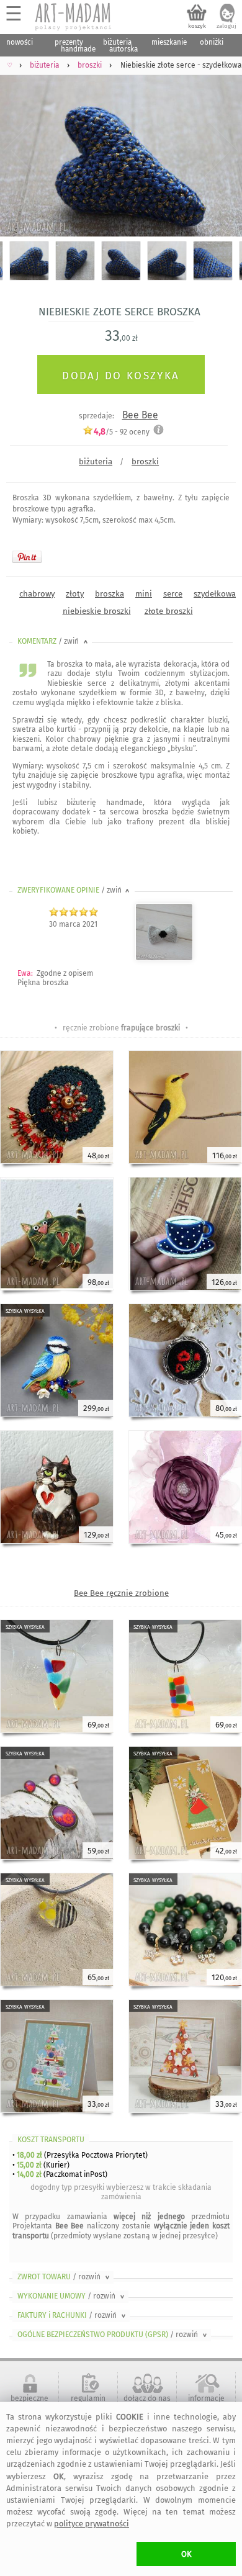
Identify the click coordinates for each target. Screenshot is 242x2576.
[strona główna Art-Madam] (74, 17)
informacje (206, 2398)
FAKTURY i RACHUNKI (73, 2315)
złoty (75, 594)
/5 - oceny (122, 432)
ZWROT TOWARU (65, 2277)
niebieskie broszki (97, 611)
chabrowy (37, 594)
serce (173, 594)
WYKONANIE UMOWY (72, 2296)
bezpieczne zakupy (29, 2403)
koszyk (197, 26)
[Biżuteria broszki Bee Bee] (164, 958)
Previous (20, 151)
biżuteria (96, 462)
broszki (145, 462)
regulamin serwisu (88, 2403)
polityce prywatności (92, 2524)
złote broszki (169, 611)
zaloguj (226, 26)
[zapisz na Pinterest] (27, 557)
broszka (110, 594)
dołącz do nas (147, 2398)
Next (222, 151)
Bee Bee (140, 415)
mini (144, 594)
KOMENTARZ (54, 641)
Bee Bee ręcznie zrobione (121, 1593)
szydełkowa (215, 594)
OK (186, 2554)
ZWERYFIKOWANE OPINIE (74, 890)
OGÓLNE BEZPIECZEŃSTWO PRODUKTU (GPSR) (113, 2335)
